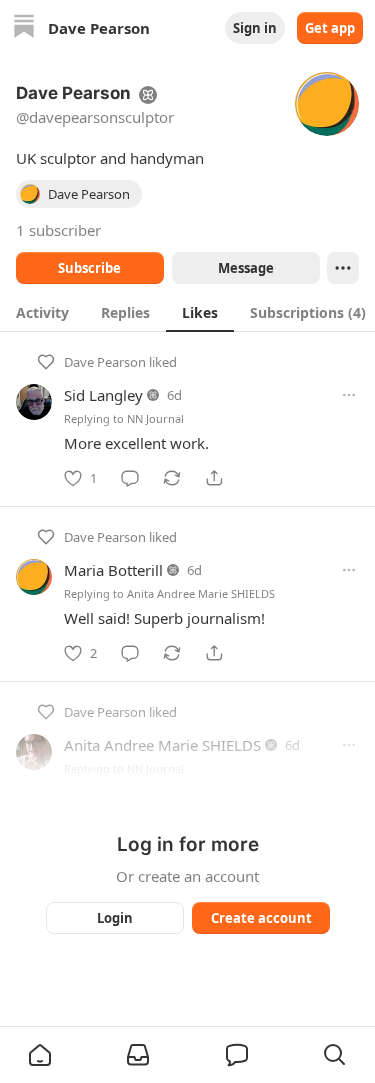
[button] (40, 1055)
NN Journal (155, 418)
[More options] (349, 395)
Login (115, 918)
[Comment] (130, 478)
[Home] (24, 28)
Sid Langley (103, 395)
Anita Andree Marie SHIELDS (201, 593)
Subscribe (89, 268)
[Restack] (172, 478)
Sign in (255, 28)
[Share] (214, 478)
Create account (260, 918)
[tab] (42, 312)
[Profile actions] (343, 268)
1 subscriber (58, 230)
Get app (330, 28)
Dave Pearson (105, 362)
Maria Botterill (113, 570)
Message (245, 268)
